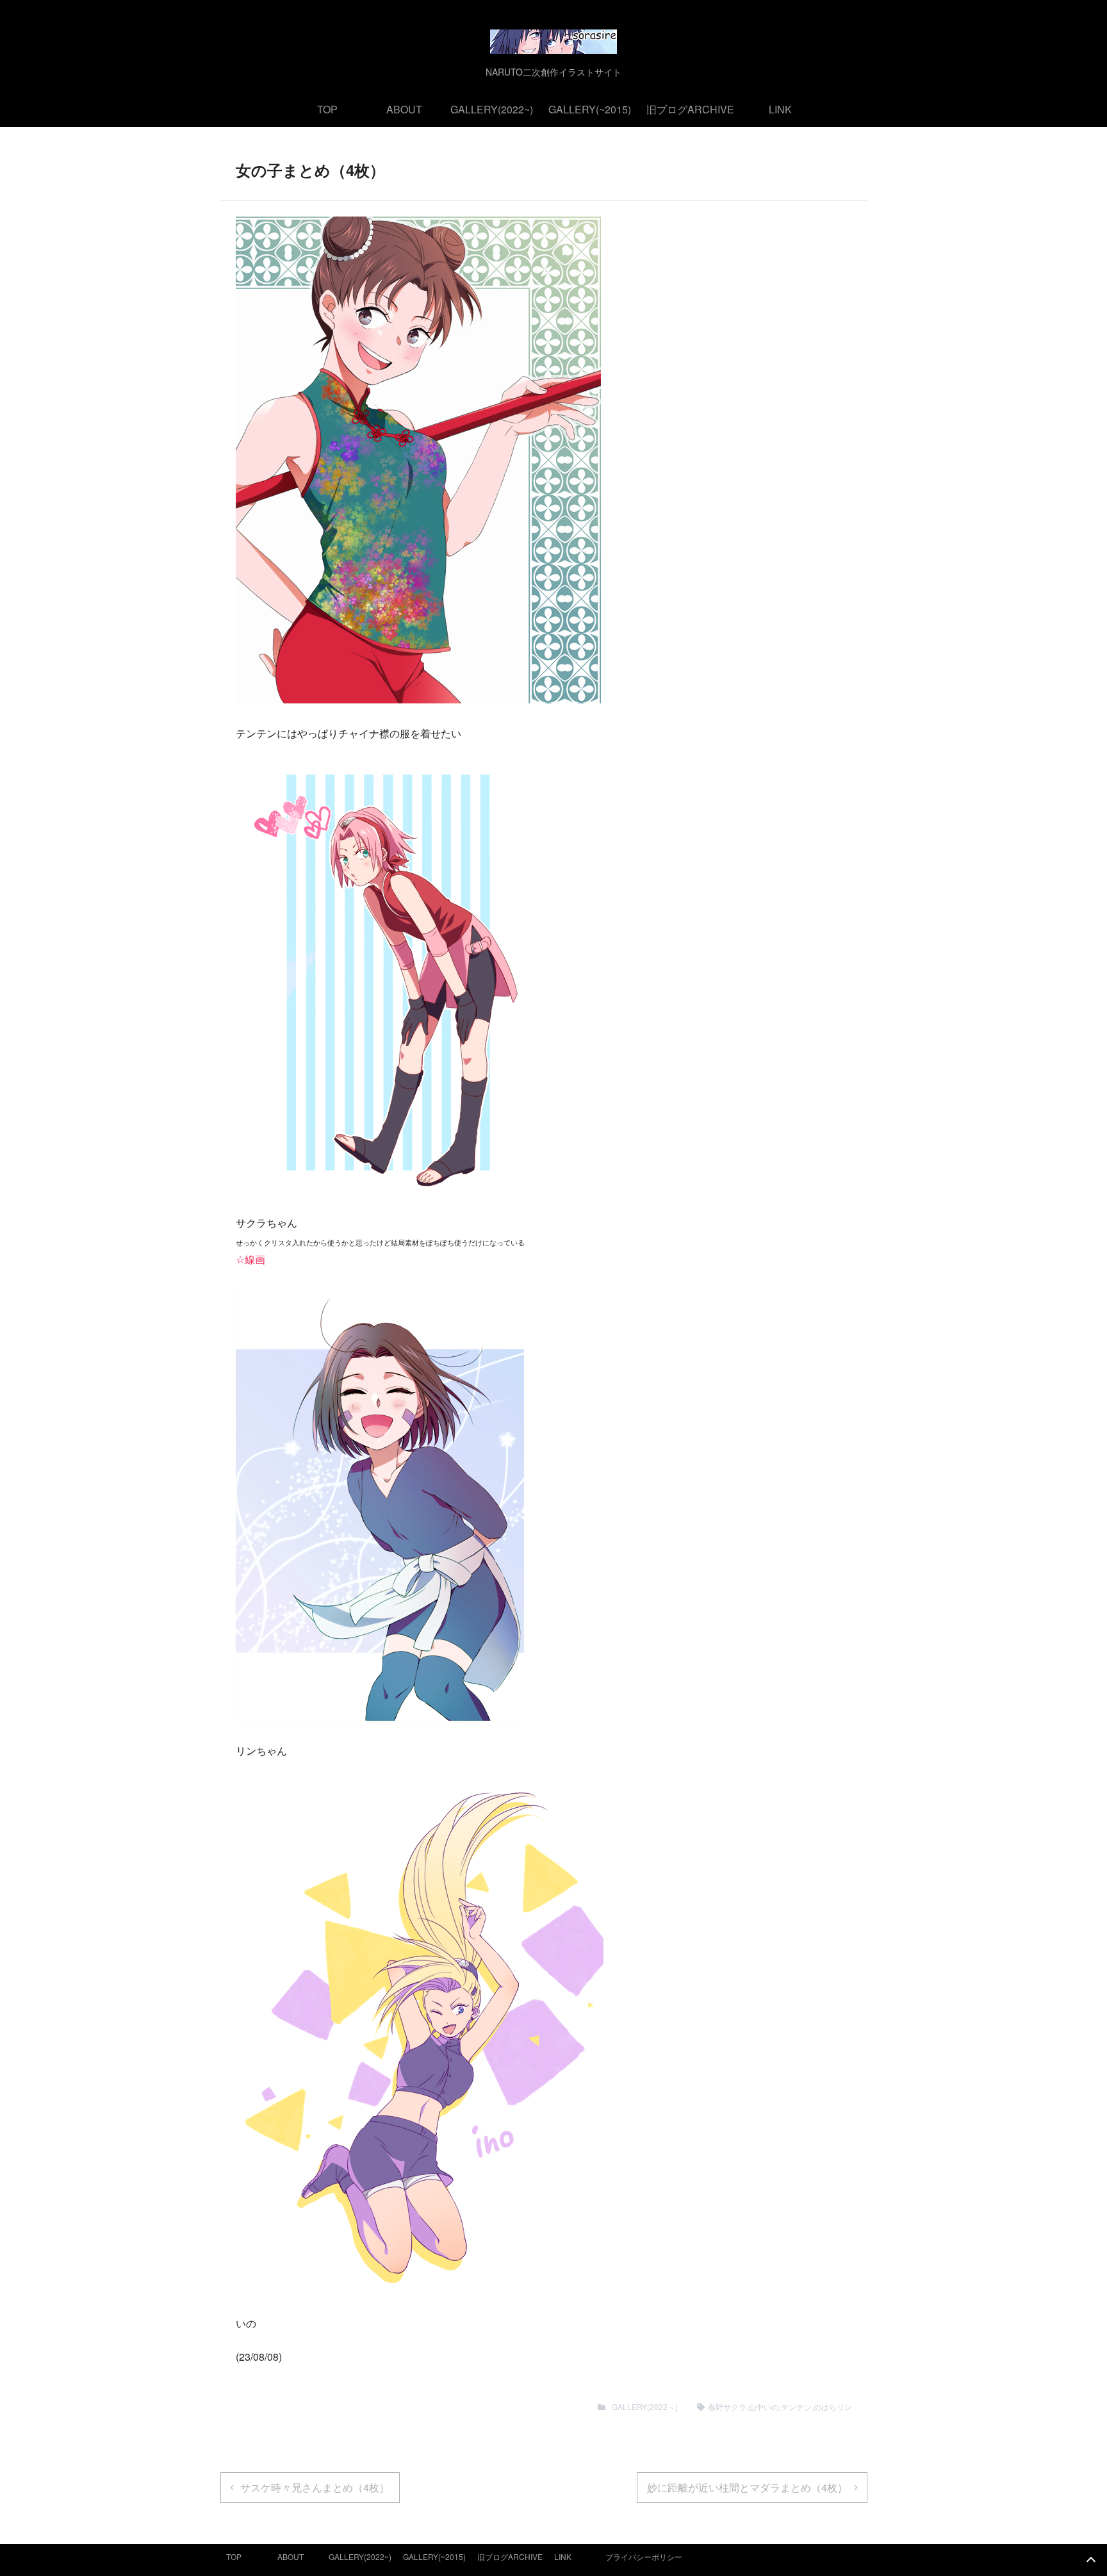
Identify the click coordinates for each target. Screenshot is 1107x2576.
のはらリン (833, 2407)
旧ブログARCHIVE (690, 109)
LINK (780, 109)
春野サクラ (727, 2407)
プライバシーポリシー (644, 2556)
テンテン (796, 2407)
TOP (327, 109)
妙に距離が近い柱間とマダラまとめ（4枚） (747, 2487)
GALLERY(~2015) (590, 109)
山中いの (764, 2407)
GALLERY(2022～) (645, 2407)
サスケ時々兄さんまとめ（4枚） (315, 2487)
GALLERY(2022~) (492, 109)
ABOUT (404, 109)
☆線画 (250, 1259)
